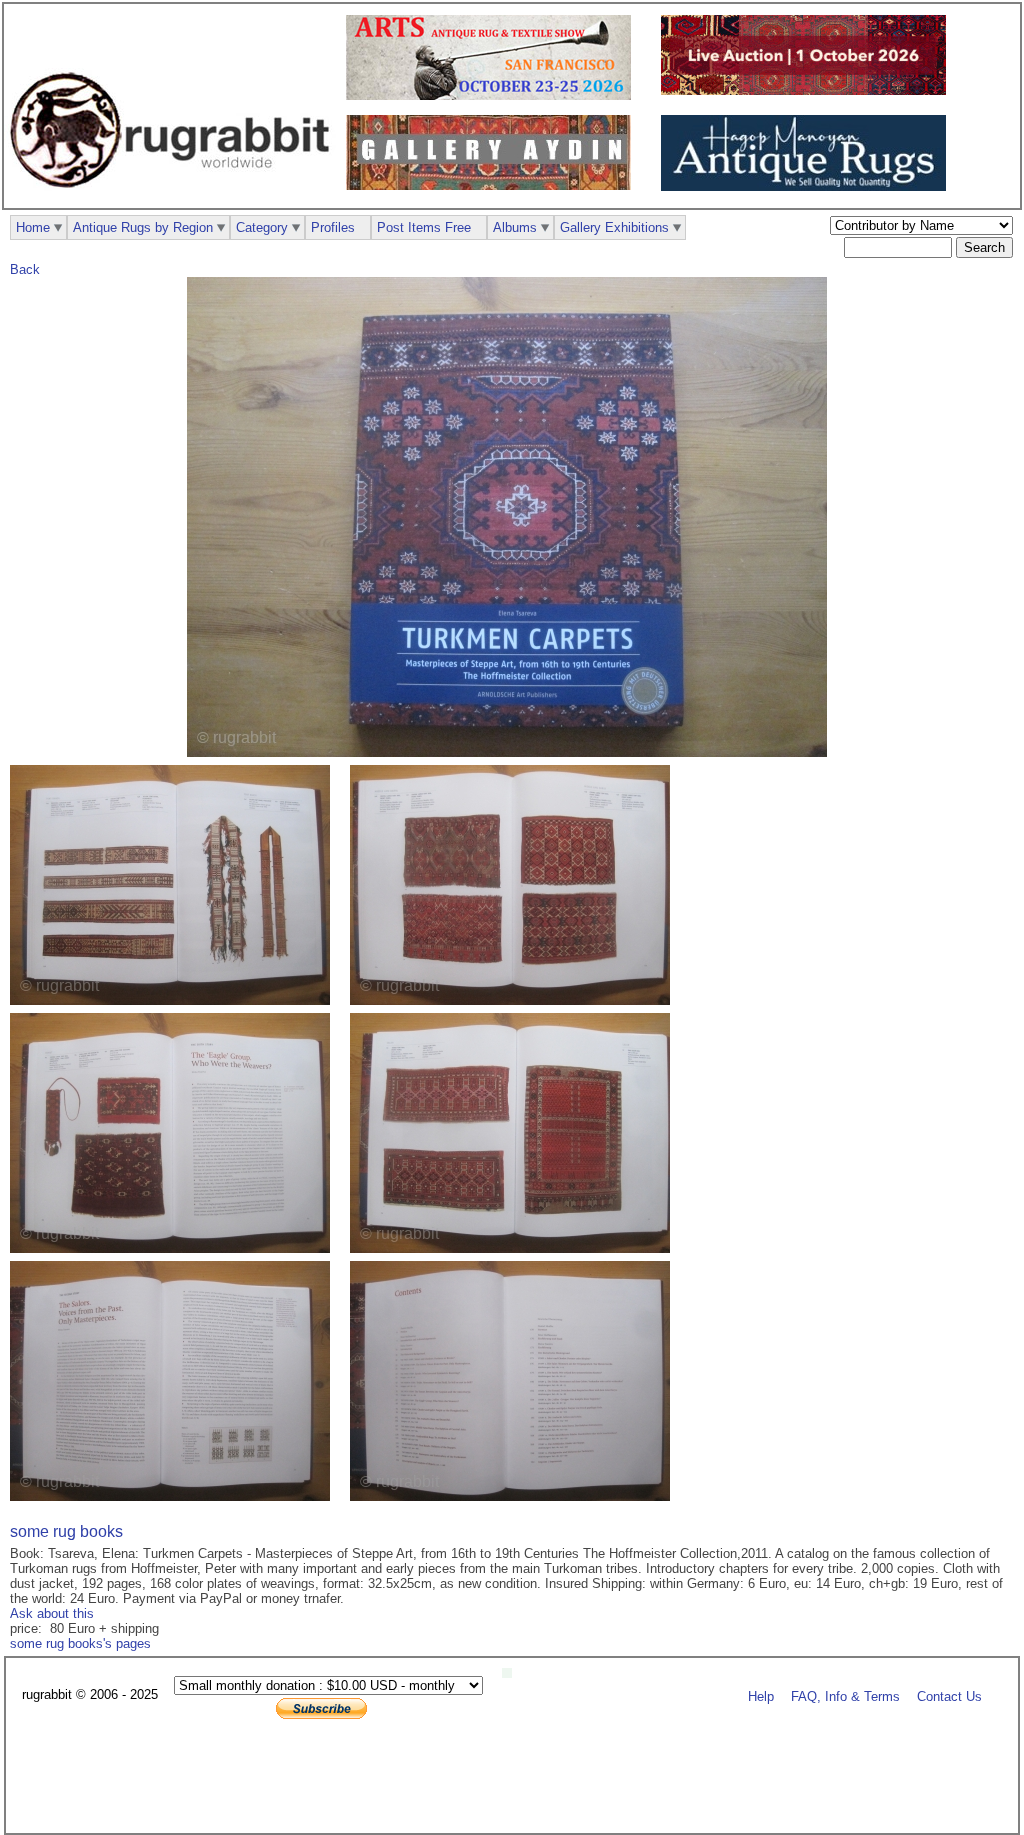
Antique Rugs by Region (143, 227)
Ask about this (52, 1613)
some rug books (66, 1531)
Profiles (333, 227)
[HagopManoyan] (808, 186)
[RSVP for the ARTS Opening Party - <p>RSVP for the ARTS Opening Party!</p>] (512, 1673)
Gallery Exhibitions (614, 227)
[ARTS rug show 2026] (493, 95)
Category (262, 227)
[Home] (175, 198)
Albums (515, 227)
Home (33, 227)
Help (761, 1695)
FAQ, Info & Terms (845, 1695)
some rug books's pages (80, 1643)
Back (25, 269)
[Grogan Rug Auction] (808, 90)
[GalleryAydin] (493, 185)
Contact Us (949, 1695)
